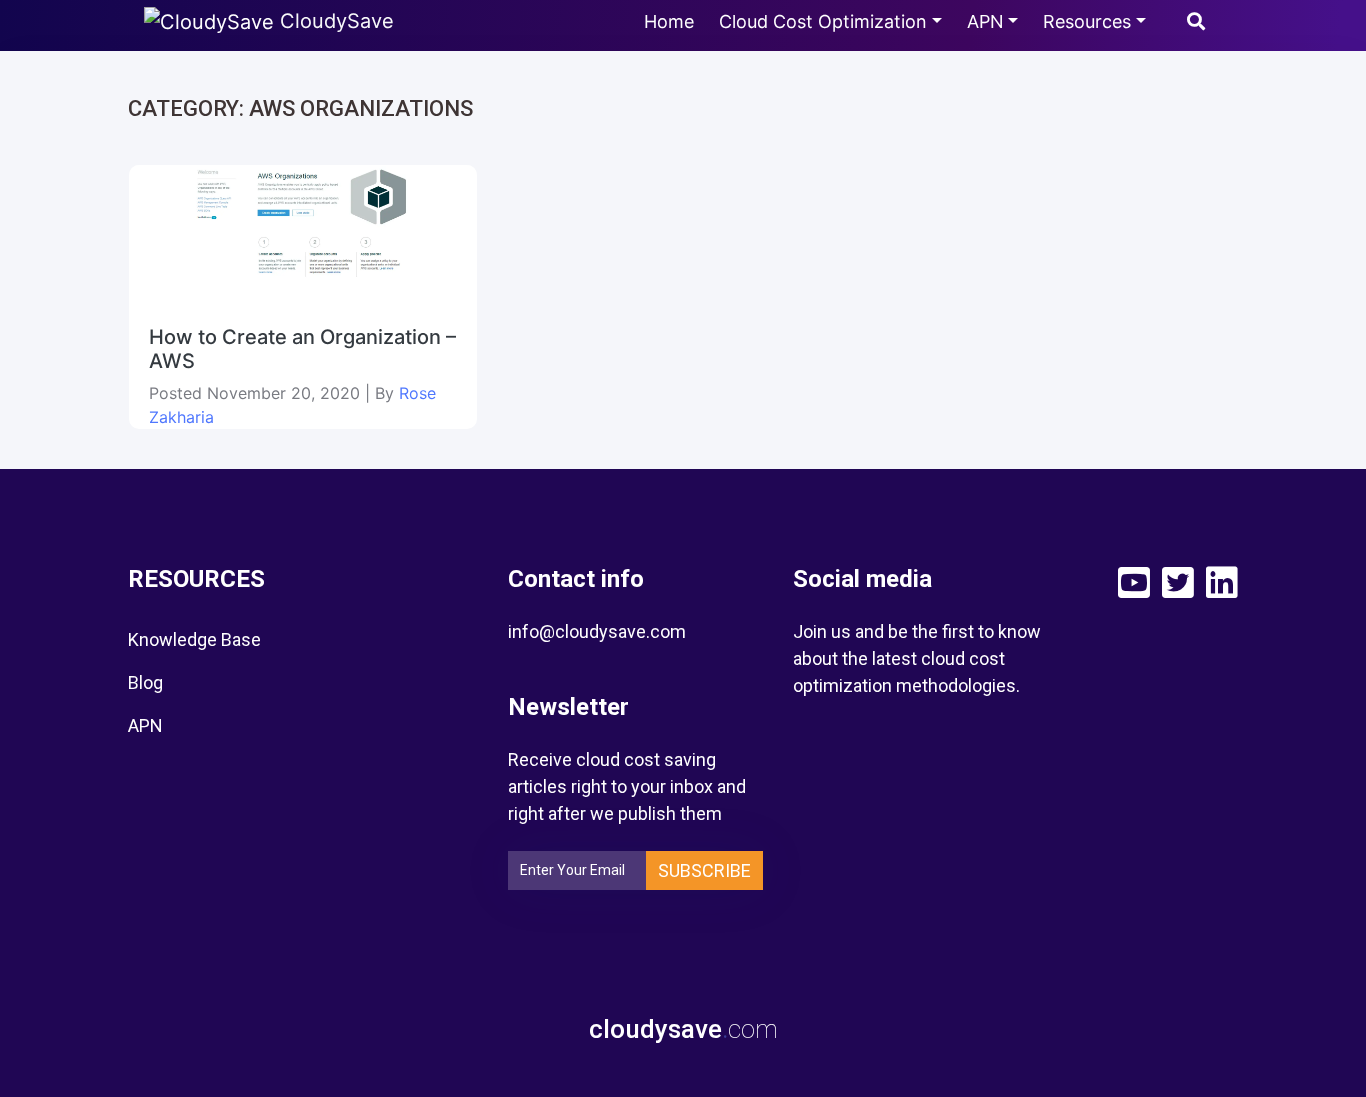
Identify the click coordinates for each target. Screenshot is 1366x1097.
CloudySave (334, 21)
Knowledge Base (194, 639)
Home (669, 21)
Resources (1087, 21)
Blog (145, 682)
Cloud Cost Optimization (823, 21)
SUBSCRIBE (704, 870)
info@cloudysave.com (597, 631)
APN (985, 21)
